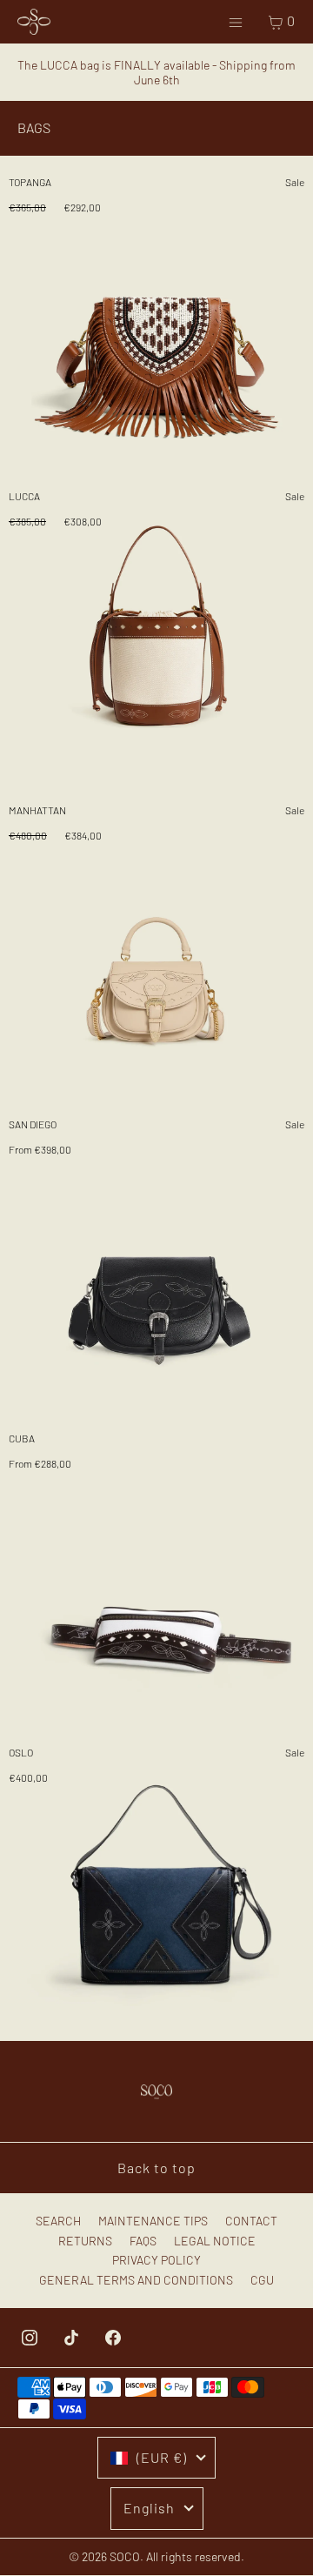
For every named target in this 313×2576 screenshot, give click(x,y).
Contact (251, 2221)
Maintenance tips (153, 2221)
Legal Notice (215, 2241)
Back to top (156, 2168)
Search (58, 2221)
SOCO (125, 2556)
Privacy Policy (156, 2260)
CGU (262, 2280)
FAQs (143, 2241)
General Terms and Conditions (136, 2280)
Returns (85, 2241)
